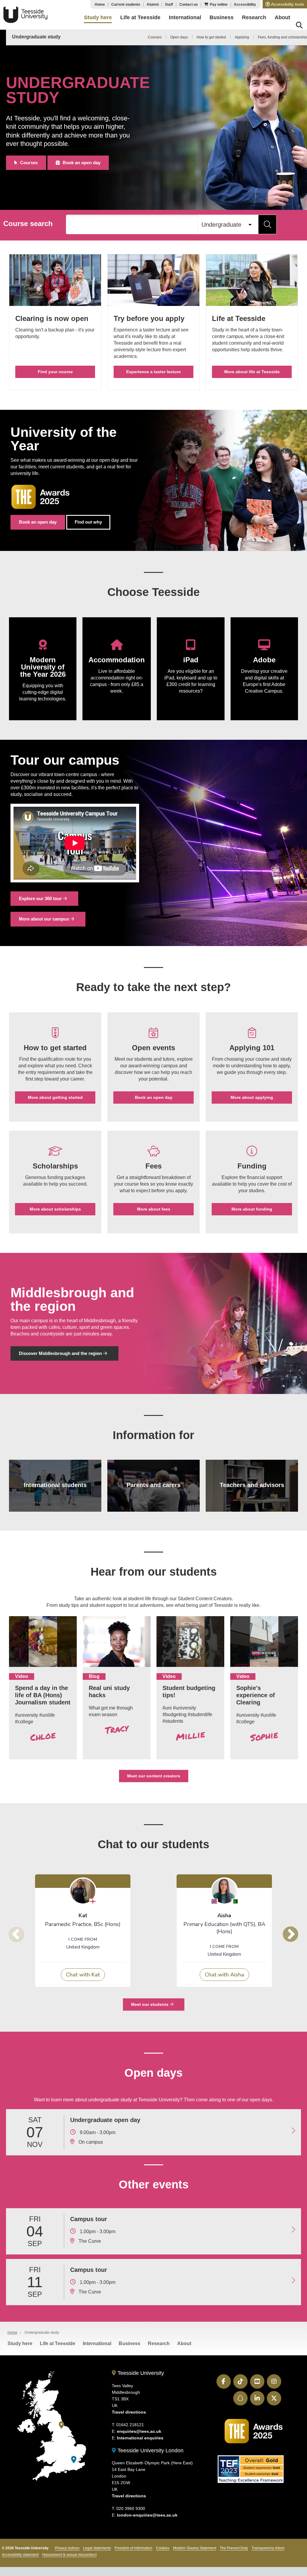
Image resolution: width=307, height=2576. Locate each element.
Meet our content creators (154, 1776)
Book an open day (82, 163)
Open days (179, 37)
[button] (285, 4)
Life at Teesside (58, 2343)
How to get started (211, 37)
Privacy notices (67, 2548)
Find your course (55, 372)
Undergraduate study (36, 37)
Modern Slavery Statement (195, 2548)
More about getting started (55, 1097)
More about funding (252, 1209)
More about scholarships (55, 1209)
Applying (242, 37)
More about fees (154, 1209)
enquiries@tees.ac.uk (139, 2431)
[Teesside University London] (74, 2460)
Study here (20, 2343)
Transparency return (268, 2548)
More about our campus (45, 919)
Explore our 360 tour (41, 898)
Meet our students (150, 2004)
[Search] (299, 26)
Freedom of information (133, 2548)
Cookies (163, 2548)
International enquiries (140, 2438)
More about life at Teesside (252, 372)
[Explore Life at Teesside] (252, 283)
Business (130, 2343)
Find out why (88, 522)
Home (100, 5)
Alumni (153, 5)
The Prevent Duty (234, 2548)
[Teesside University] (61, 2425)
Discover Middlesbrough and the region (61, 1353)
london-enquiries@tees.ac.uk (147, 2515)
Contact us (189, 5)
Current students (126, 5)
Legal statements (97, 2548)
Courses (155, 37)
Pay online (219, 5)
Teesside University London (150, 2451)
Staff (169, 5)
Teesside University (25, 15)
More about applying (252, 1097)
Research (159, 2343)
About (184, 2343)
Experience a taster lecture (153, 372)
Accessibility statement (20, 2555)
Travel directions (129, 2412)
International (97, 2343)
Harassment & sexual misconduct (69, 2555)
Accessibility (245, 5)
